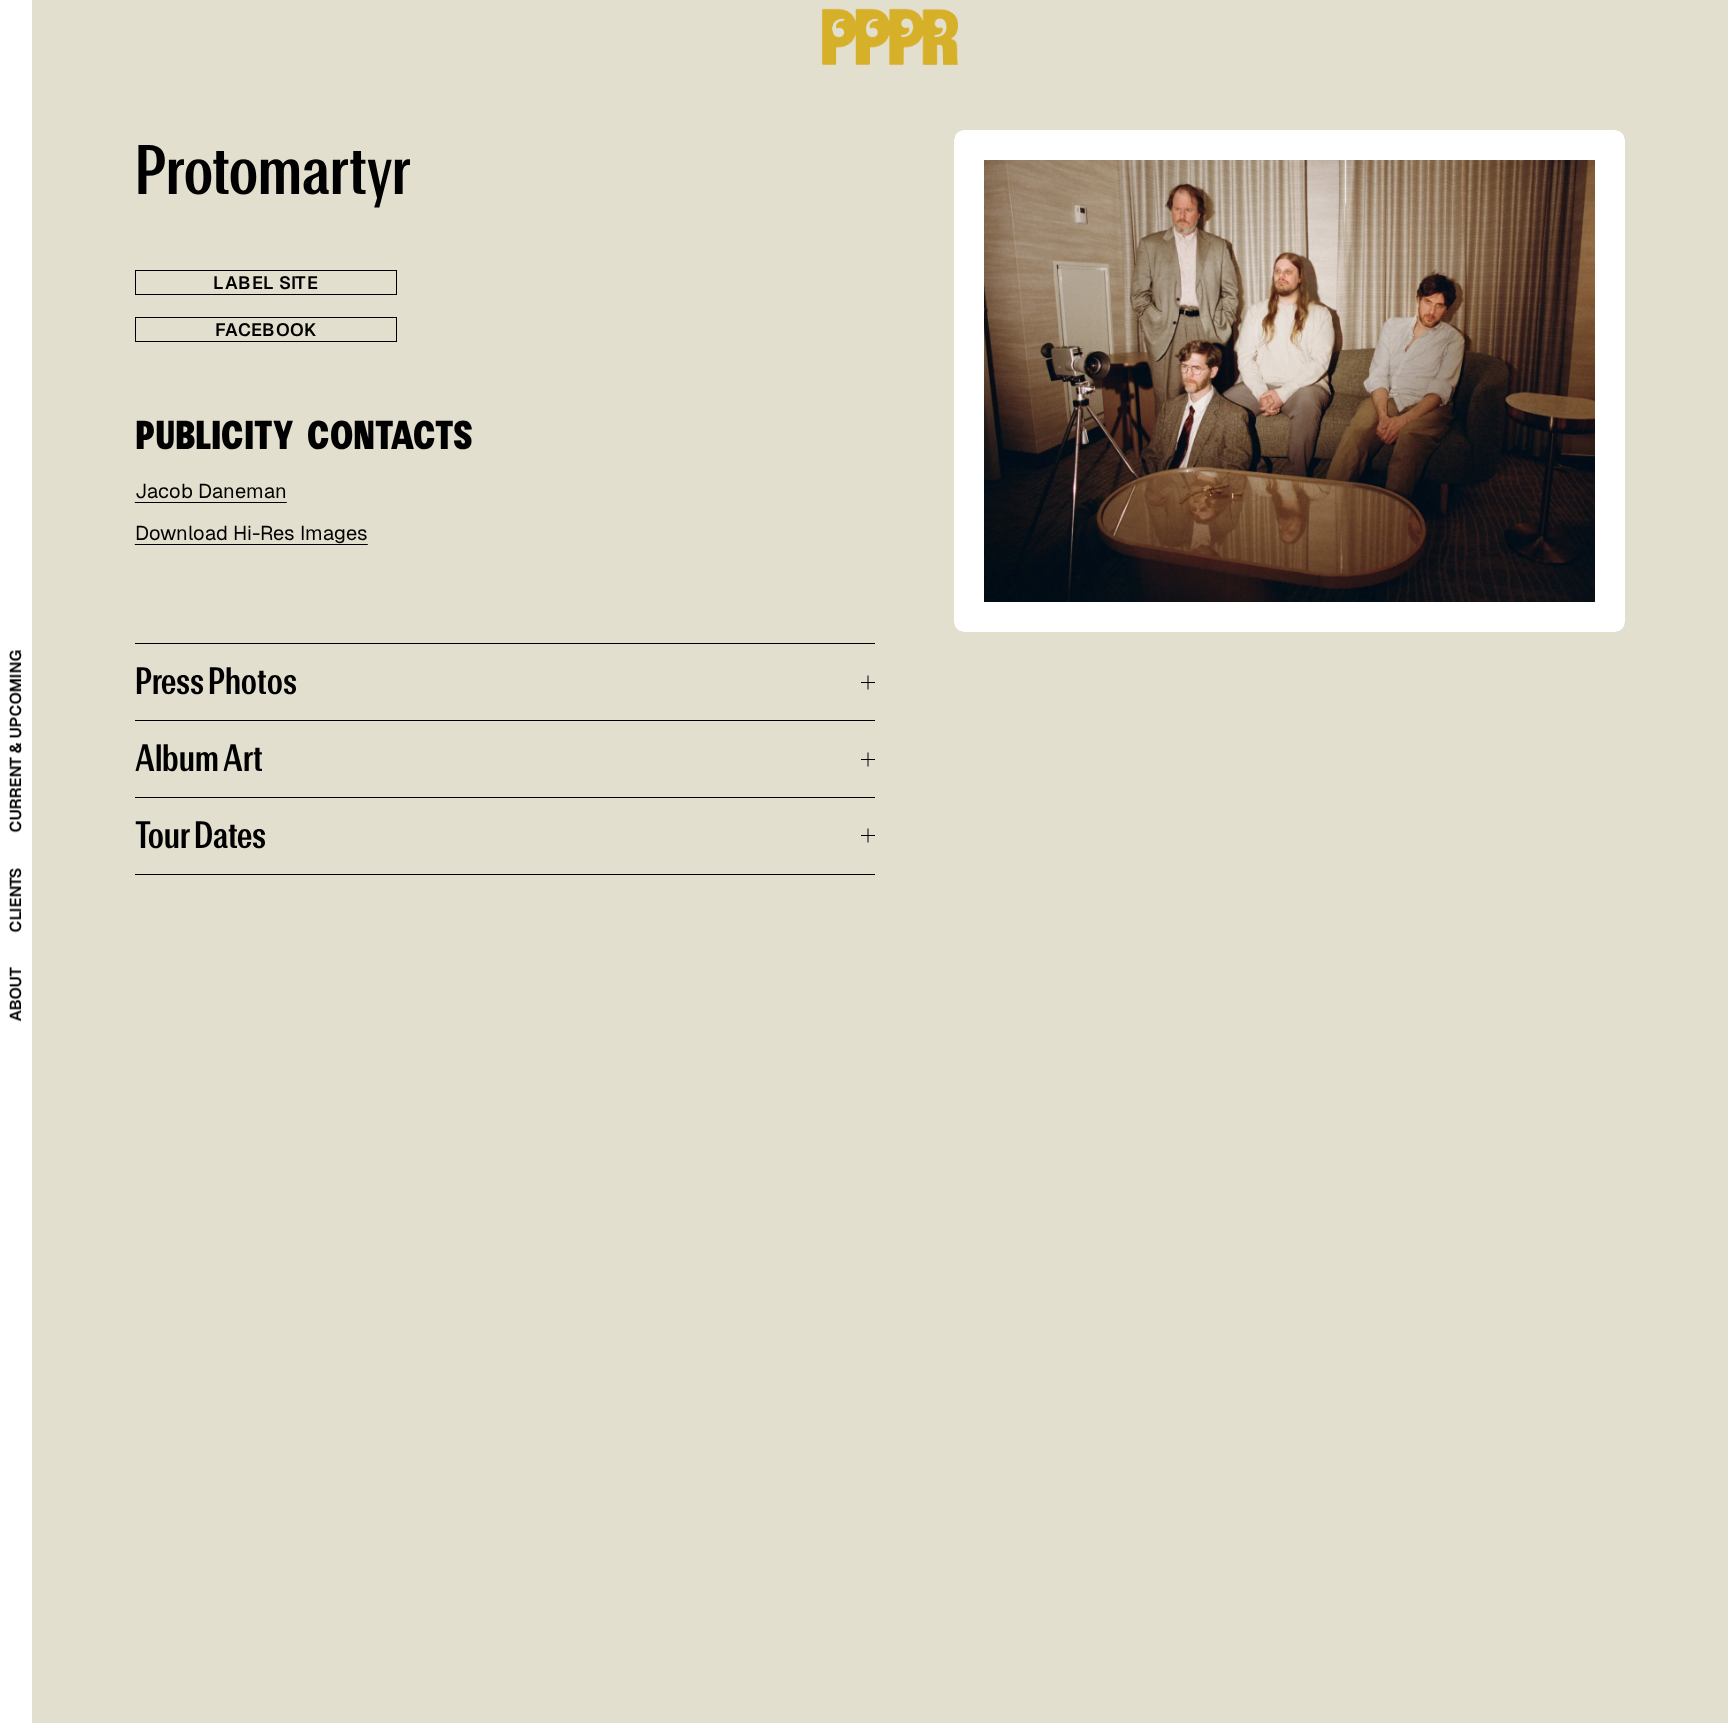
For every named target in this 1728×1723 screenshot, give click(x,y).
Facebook (266, 329)
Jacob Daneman (211, 491)
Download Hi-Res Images (251, 533)
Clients (15, 899)
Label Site (265, 282)
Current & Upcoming (15, 741)
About (15, 994)
